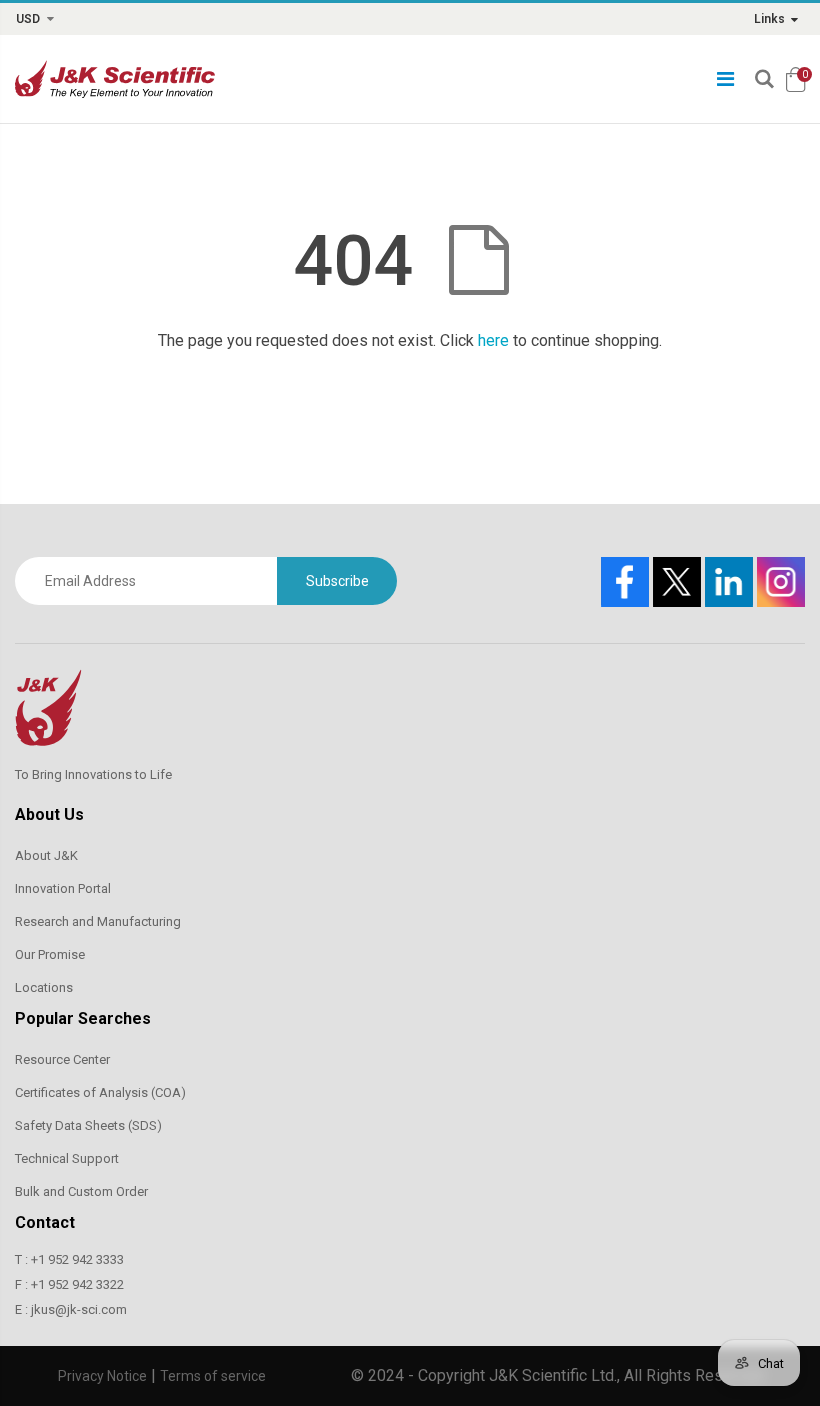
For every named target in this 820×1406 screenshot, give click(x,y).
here (493, 340)
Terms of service (213, 1376)
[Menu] (725, 79)
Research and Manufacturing (98, 921)
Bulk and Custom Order (81, 1191)
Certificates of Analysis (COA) (100, 1092)
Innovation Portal (63, 888)
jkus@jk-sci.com (79, 1309)
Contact (45, 1222)
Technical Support (67, 1158)
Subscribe (337, 581)
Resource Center (62, 1059)
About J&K (46, 855)
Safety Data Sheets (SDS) (88, 1125)
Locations (44, 987)
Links (769, 19)
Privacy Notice (102, 1376)
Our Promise (50, 954)
